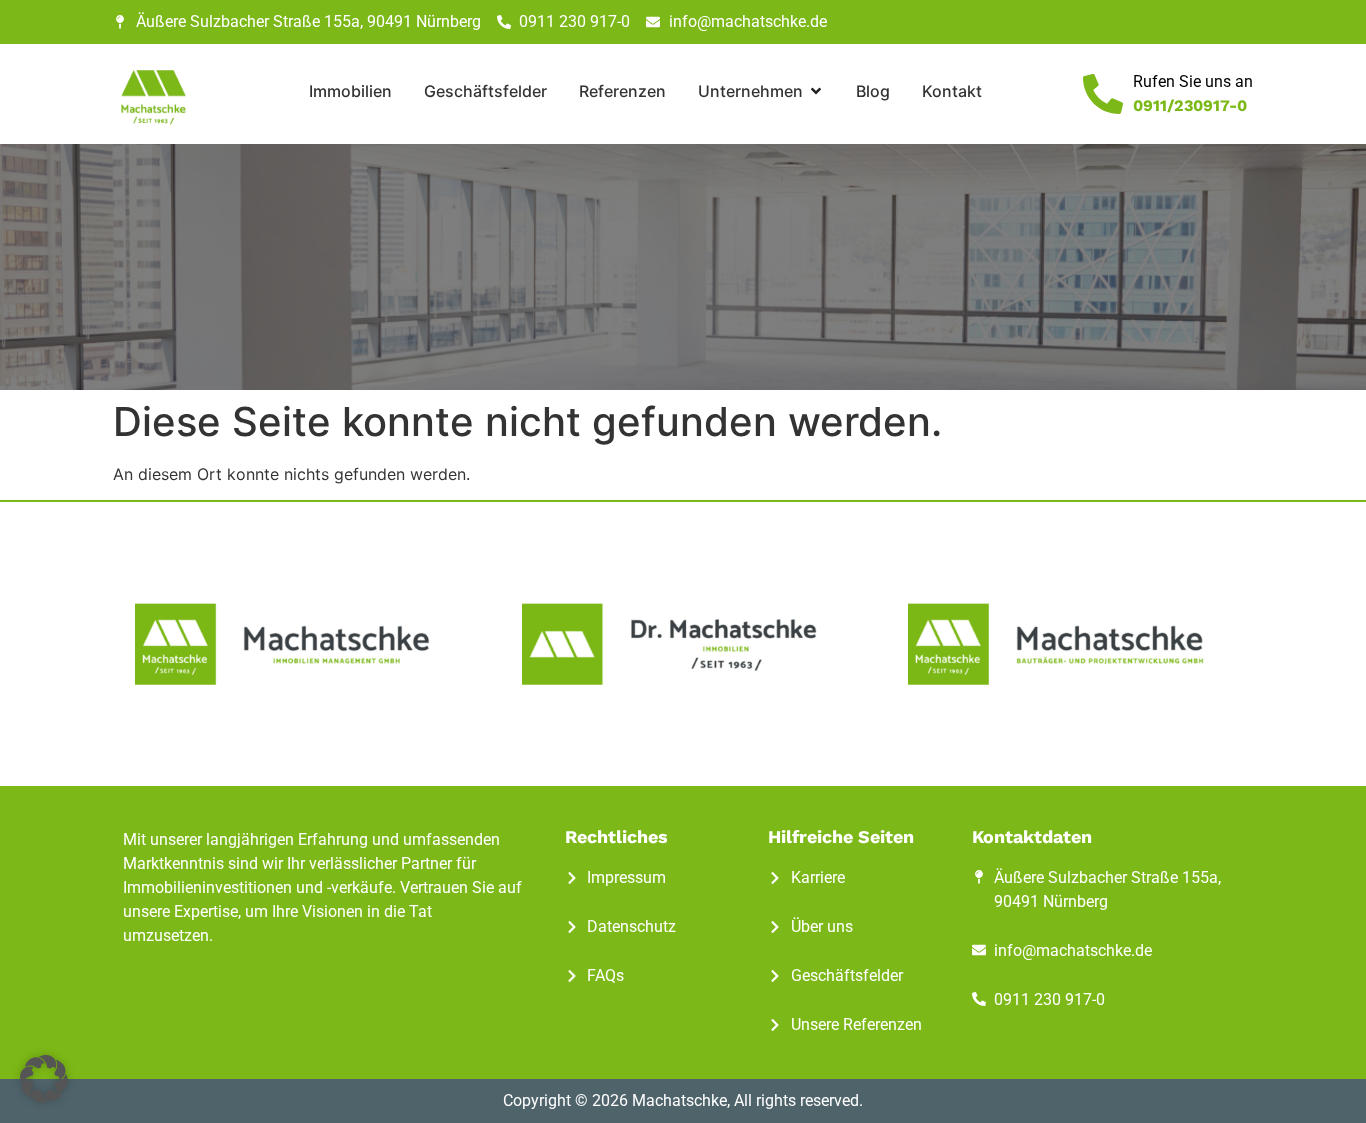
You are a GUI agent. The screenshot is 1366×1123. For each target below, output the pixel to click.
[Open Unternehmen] (816, 91)
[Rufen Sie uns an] (1103, 94)
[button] (44, 1079)
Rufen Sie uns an (1193, 81)
